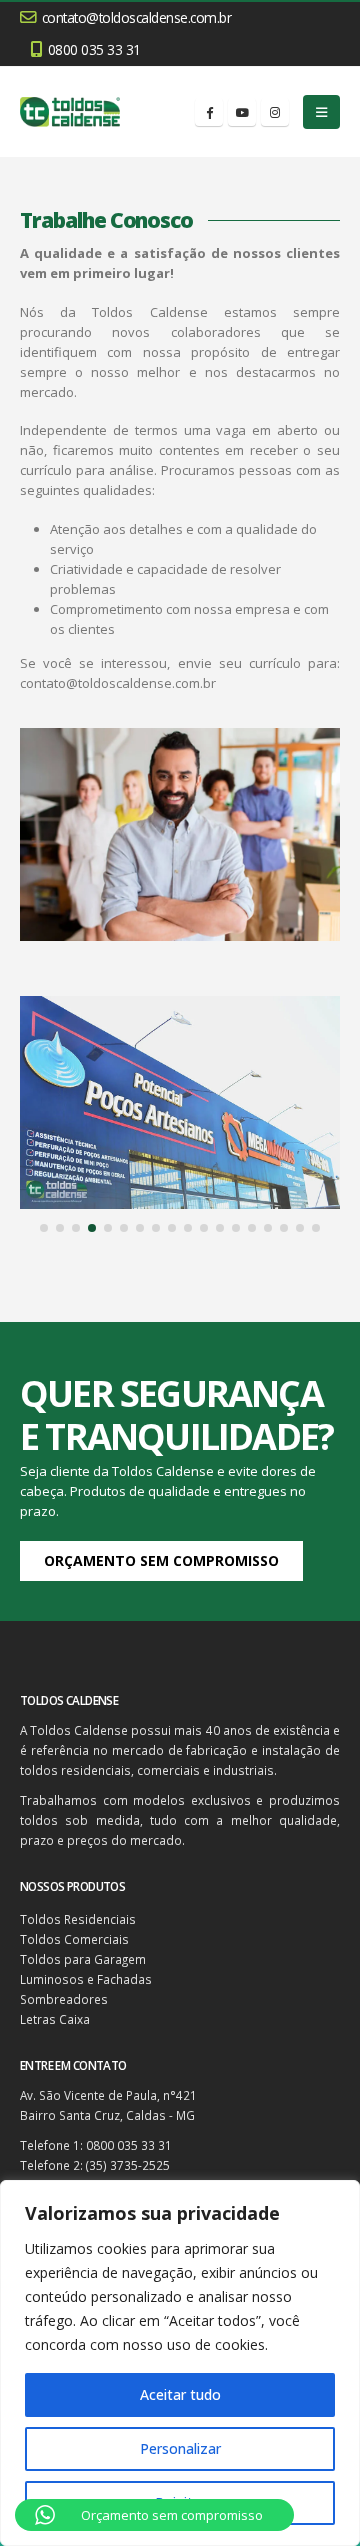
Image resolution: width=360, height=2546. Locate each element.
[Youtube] (242, 112)
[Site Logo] (70, 111)
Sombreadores (64, 1999)
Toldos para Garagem (83, 1959)
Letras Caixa (55, 2019)
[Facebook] (209, 112)
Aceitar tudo (180, 2394)
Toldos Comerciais (74, 1939)
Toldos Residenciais (78, 1919)
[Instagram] (275, 112)
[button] (321, 112)
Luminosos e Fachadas (86, 1979)
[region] (180, 2363)
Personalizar (180, 2448)
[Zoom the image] (180, 1006)
